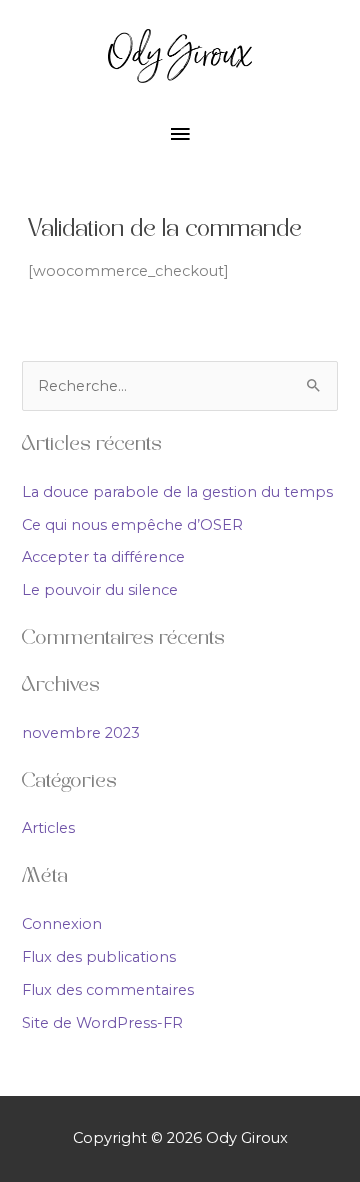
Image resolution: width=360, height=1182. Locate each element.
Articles (48, 828)
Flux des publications (99, 957)
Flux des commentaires (108, 990)
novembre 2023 (81, 733)
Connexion (62, 924)
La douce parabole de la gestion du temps (177, 492)
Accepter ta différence (103, 557)
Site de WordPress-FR (102, 1023)
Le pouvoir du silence (100, 590)
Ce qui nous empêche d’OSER (132, 525)
